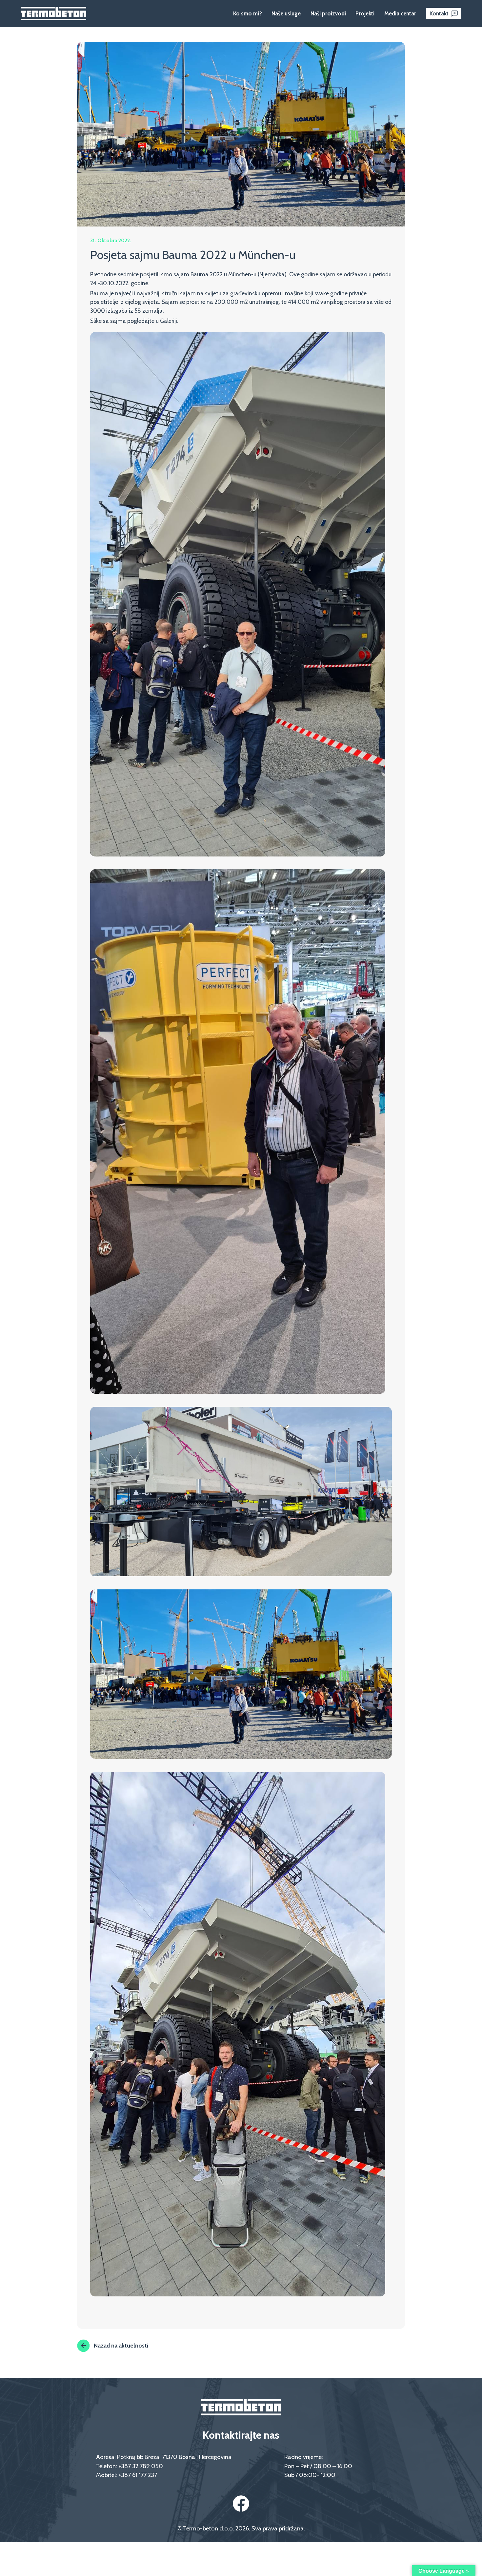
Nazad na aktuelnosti (121, 2345)
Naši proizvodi (328, 13)
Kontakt (439, 13)
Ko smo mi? (248, 13)
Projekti (365, 13)
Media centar (400, 13)
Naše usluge (286, 13)
